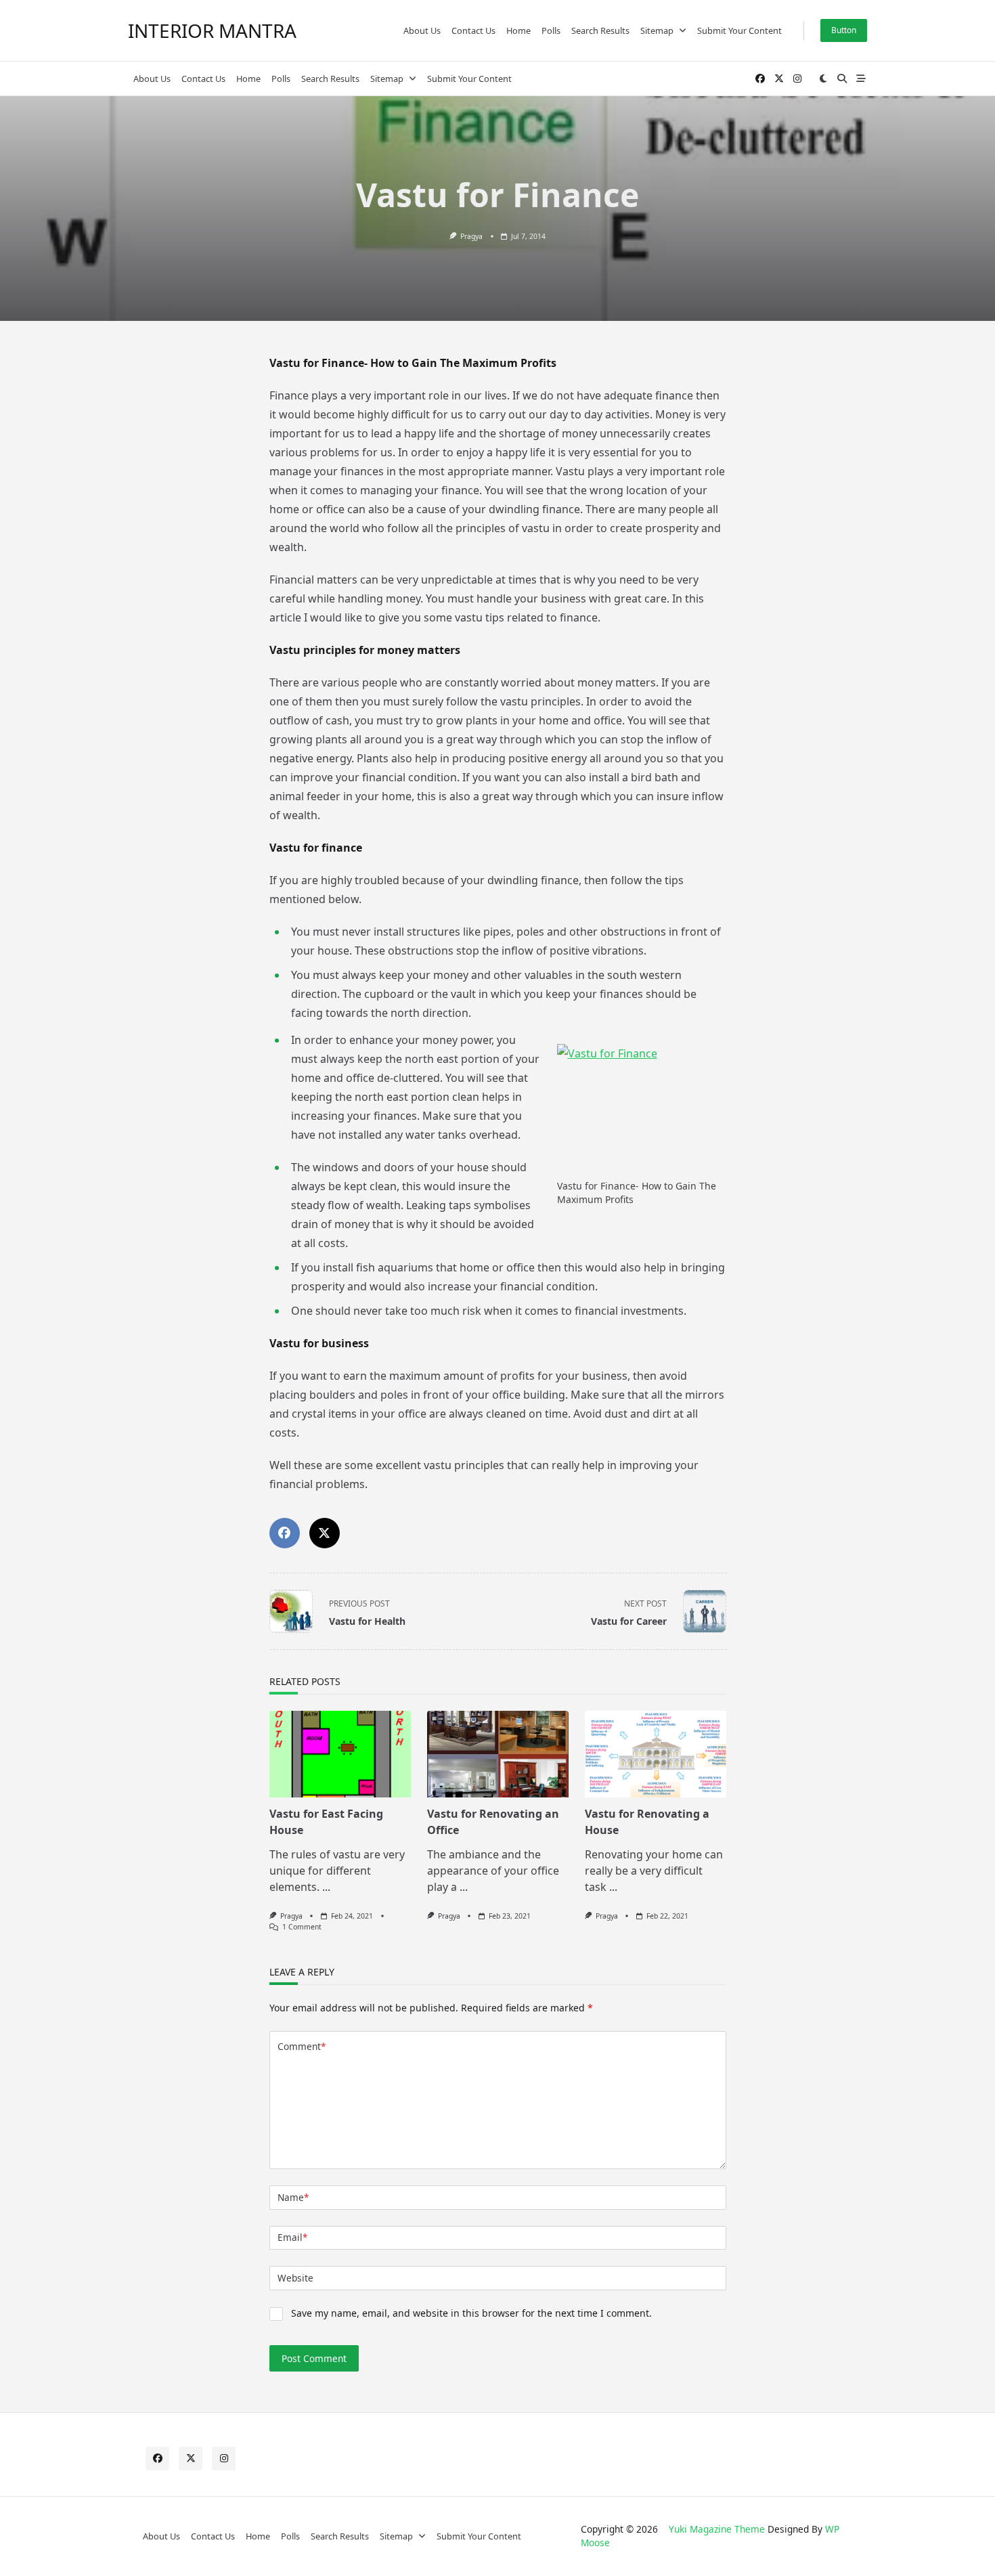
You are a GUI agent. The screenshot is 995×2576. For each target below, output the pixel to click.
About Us (422, 30)
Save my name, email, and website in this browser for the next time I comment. (471, 2313)
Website (295, 2278)
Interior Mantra (212, 30)
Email (292, 2237)
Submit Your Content (739, 30)
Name (293, 2197)
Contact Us (473, 30)
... (326, 1887)
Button (844, 30)
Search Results (600, 30)
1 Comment (302, 1927)
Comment (302, 2046)
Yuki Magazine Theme (717, 2529)
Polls (551, 30)
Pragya (471, 236)
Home (518, 30)
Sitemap (657, 30)
